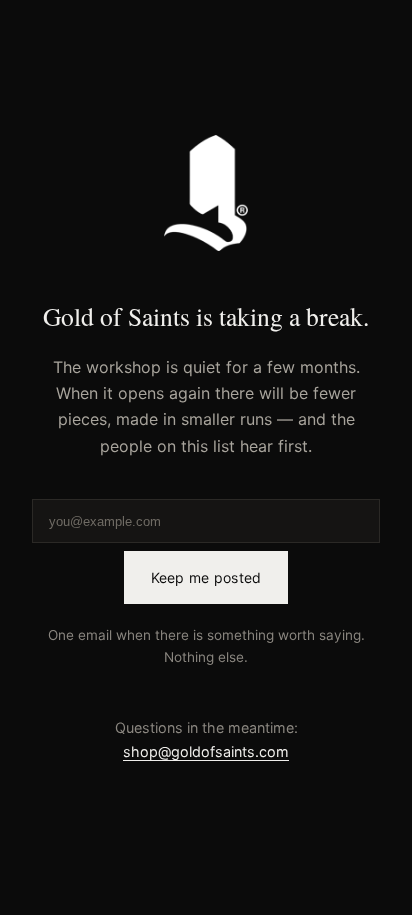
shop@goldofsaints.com (206, 751)
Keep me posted (206, 577)
